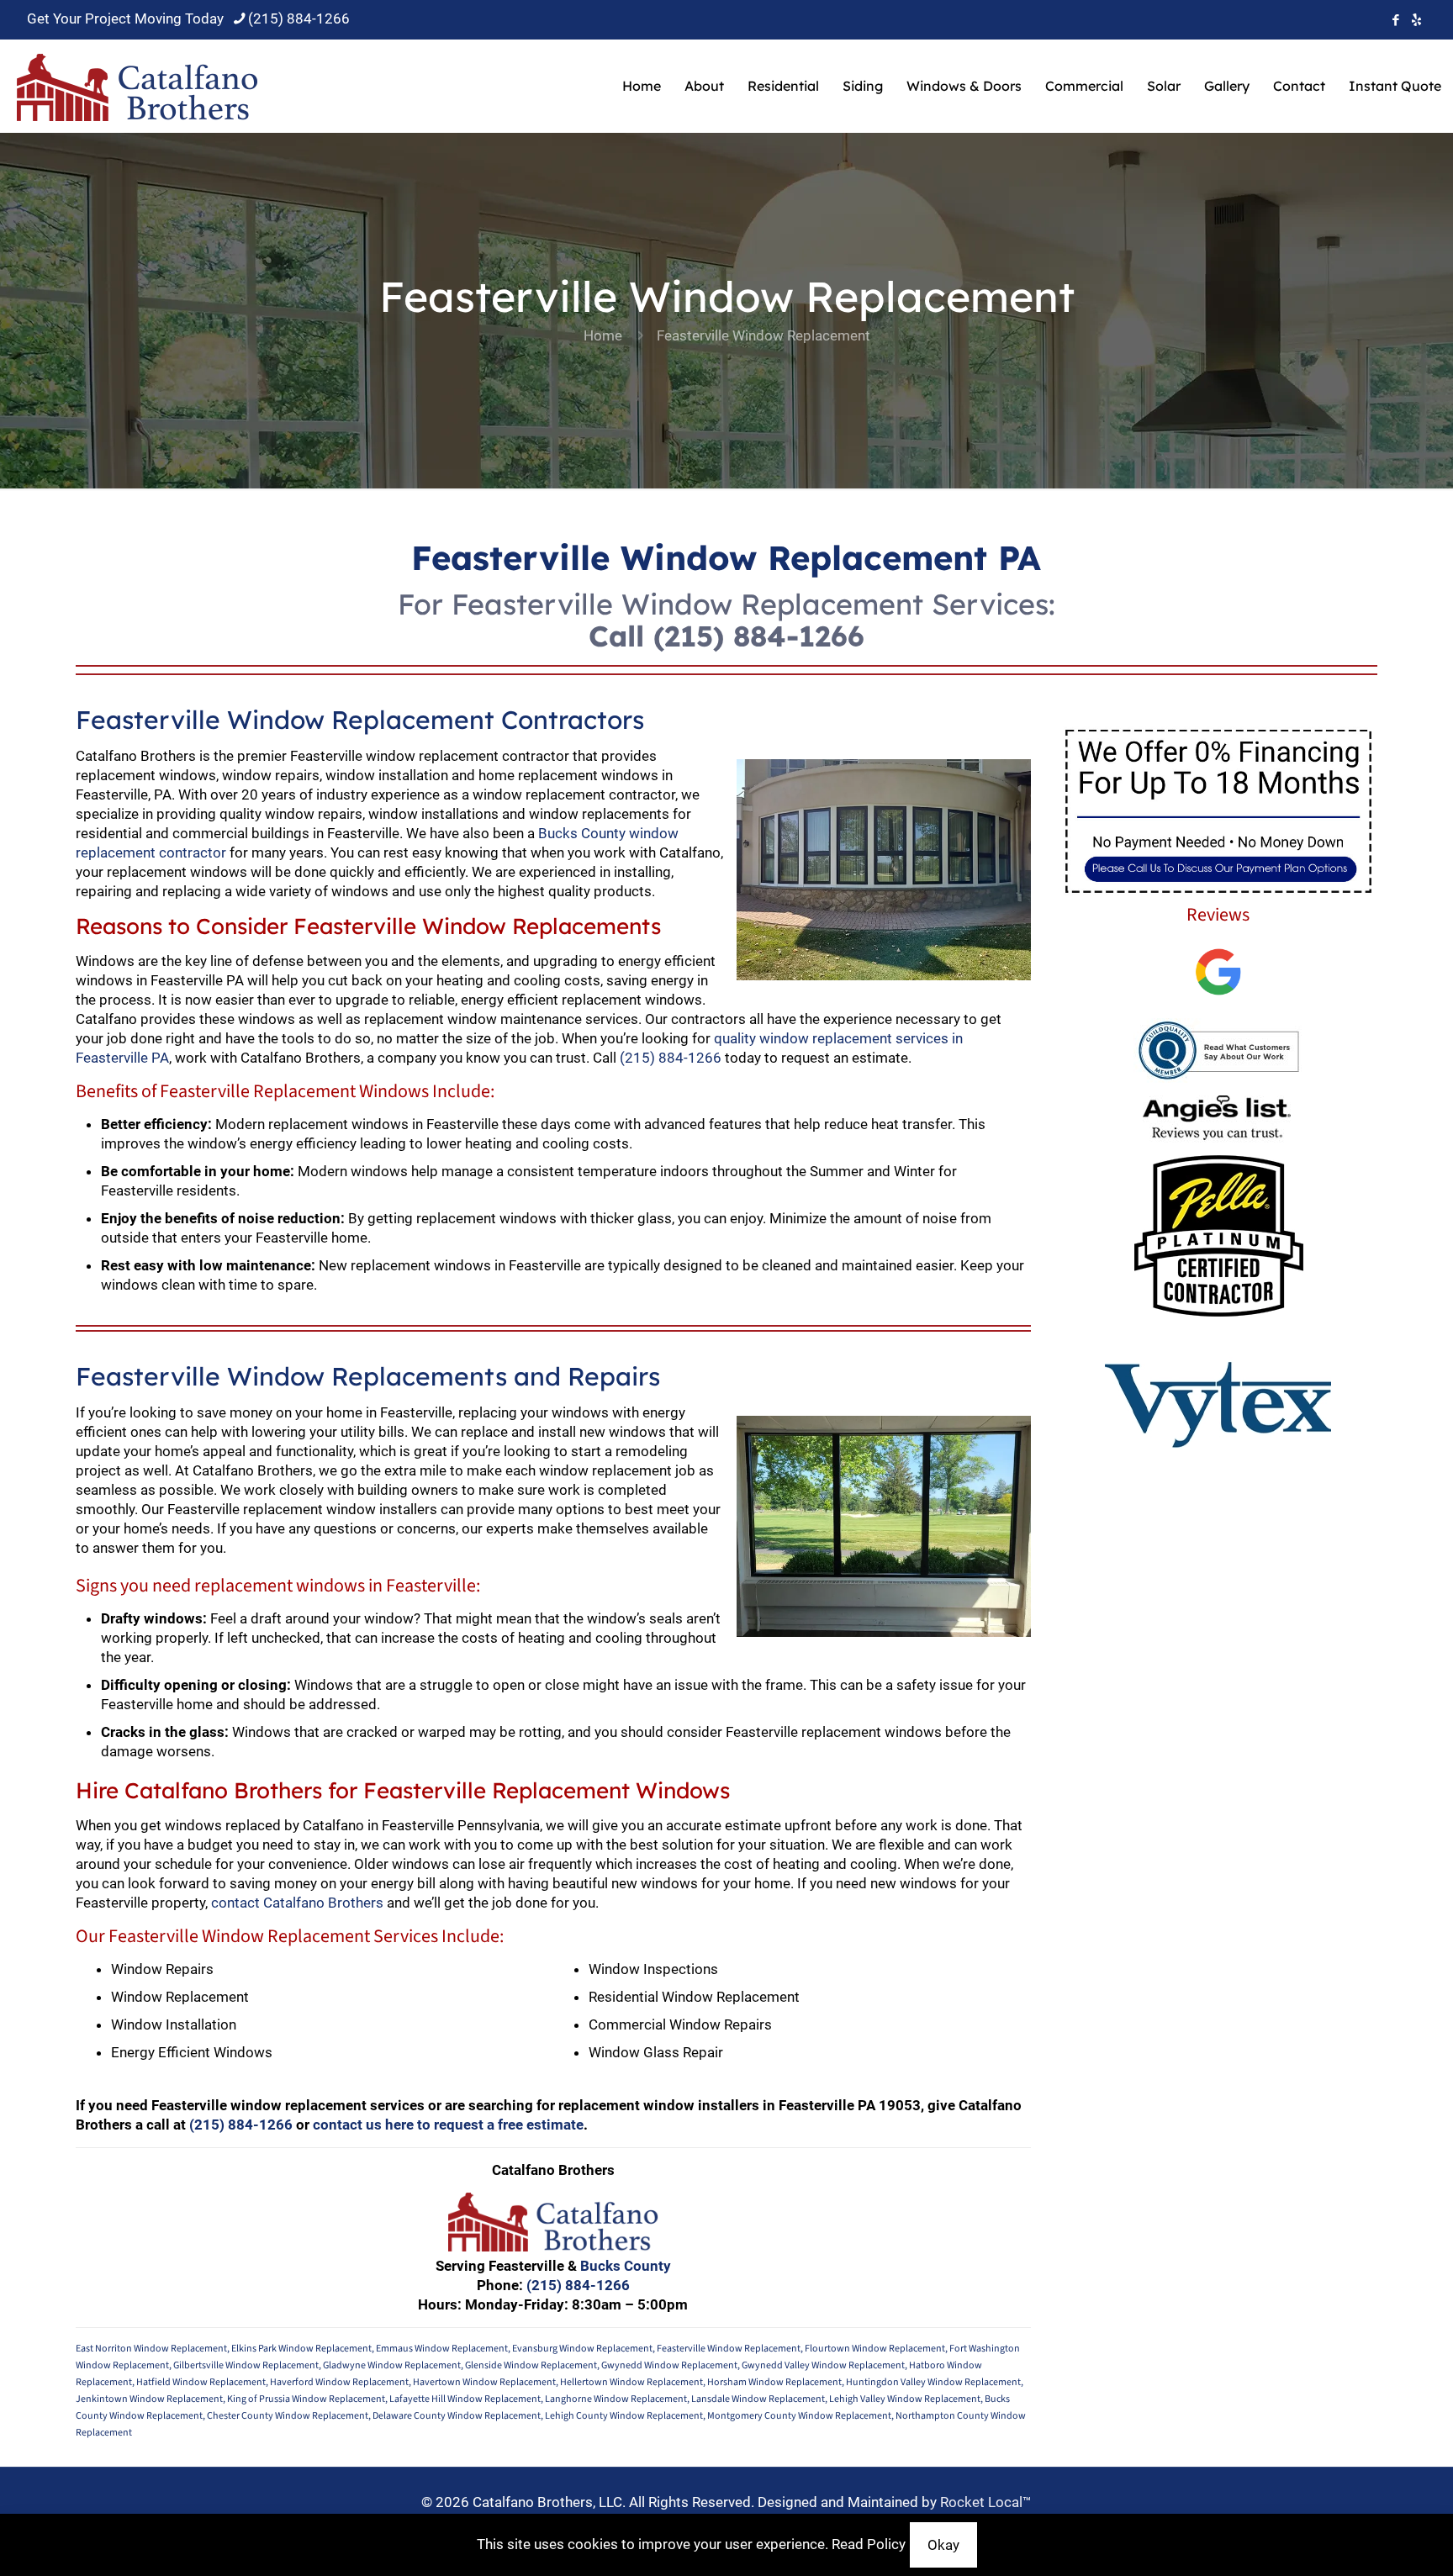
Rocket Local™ (986, 2502)
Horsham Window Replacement (774, 2382)
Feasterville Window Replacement (729, 2349)
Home (603, 335)
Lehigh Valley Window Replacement (905, 2399)
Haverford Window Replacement (339, 2382)
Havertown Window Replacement (484, 2382)
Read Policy (869, 2544)
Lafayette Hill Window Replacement (465, 2399)
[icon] (1416, 20)
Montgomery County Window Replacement (799, 2416)
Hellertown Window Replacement (631, 2382)
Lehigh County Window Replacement (624, 2416)
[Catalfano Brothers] (137, 86)
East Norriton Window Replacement (151, 2349)
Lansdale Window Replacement (758, 2399)
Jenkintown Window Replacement (149, 2399)
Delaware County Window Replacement (457, 2416)
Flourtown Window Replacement (875, 2349)
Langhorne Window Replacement (616, 2399)
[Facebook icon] (1395, 20)
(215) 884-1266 (299, 18)
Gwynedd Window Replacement (669, 2365)
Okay (943, 2545)
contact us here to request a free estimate (448, 2125)
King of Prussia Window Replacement (306, 2399)
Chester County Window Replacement (288, 2416)
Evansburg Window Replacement (582, 2349)
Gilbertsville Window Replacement (246, 2365)
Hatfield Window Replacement (201, 2382)
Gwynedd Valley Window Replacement (823, 2365)
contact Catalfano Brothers (297, 1903)
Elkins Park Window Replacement (301, 2349)
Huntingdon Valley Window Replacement (933, 2382)
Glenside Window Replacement (531, 2365)
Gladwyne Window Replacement (392, 2365)
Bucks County (626, 2266)
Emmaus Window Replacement (442, 2349)
